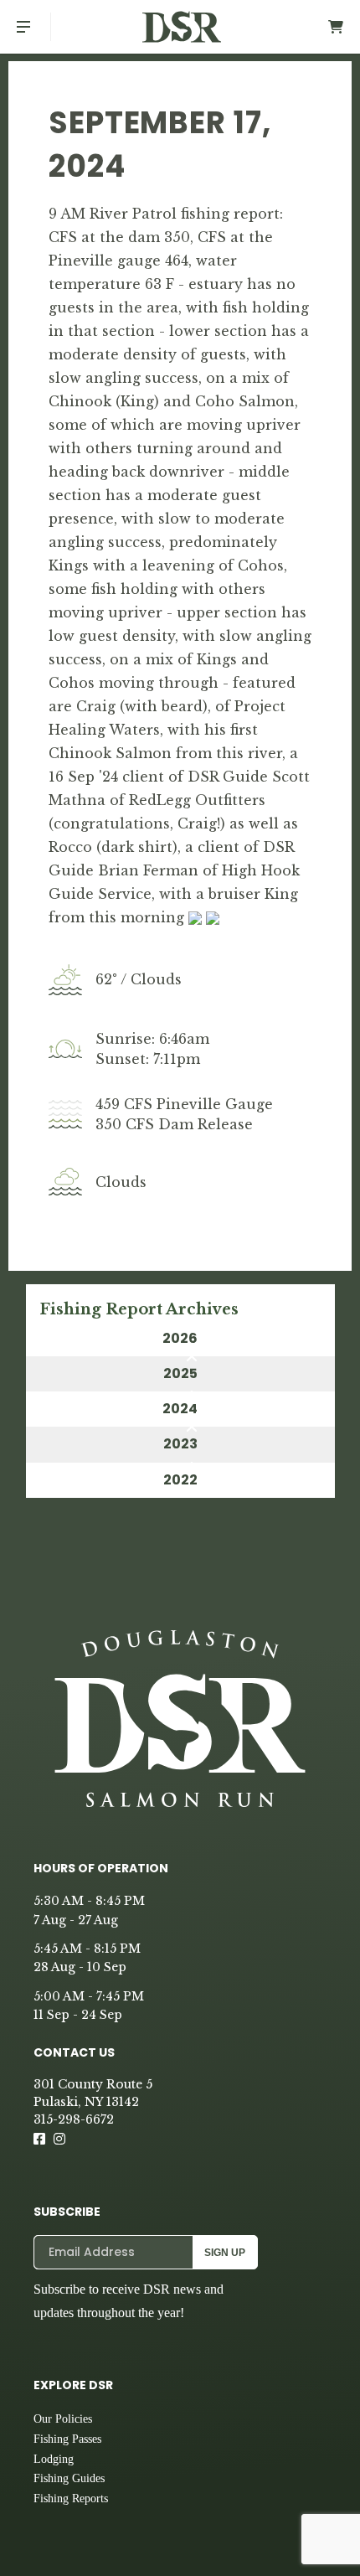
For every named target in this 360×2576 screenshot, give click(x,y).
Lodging (54, 2459)
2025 (180, 1373)
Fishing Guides (69, 2478)
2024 (180, 1409)
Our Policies (63, 2419)
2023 (180, 1444)
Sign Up (225, 2253)
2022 (180, 1480)
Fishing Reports (71, 2499)
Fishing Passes (67, 2439)
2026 (180, 1338)
